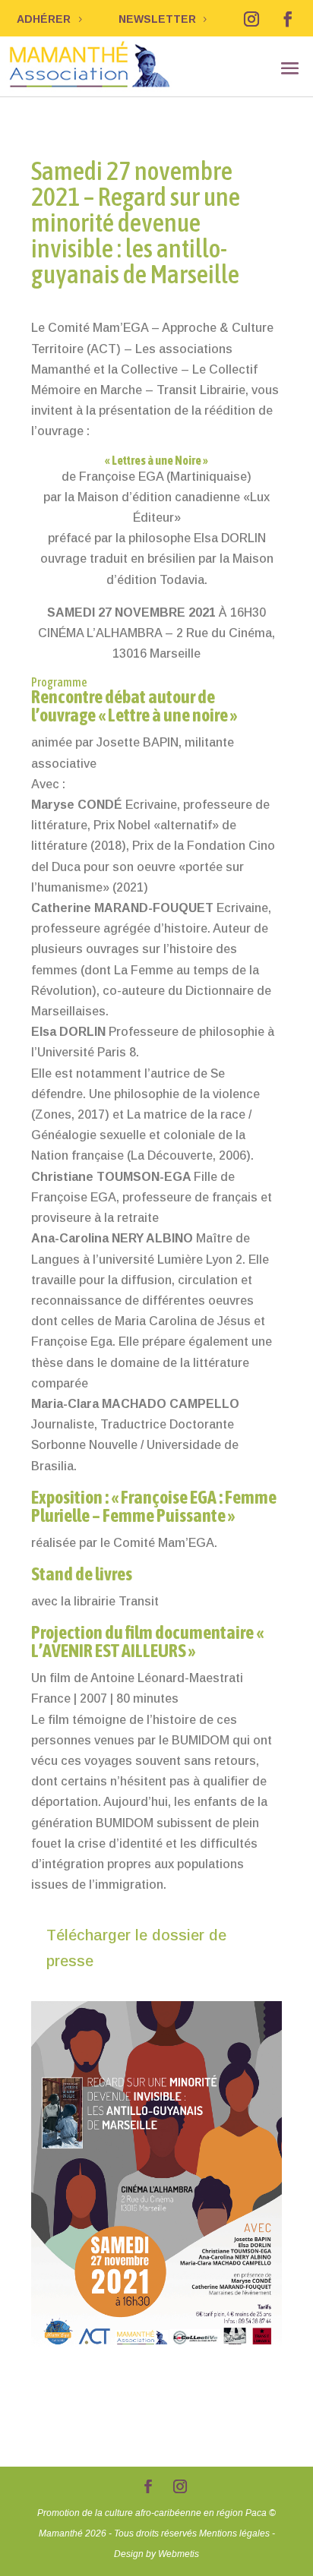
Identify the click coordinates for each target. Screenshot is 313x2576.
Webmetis (179, 2554)
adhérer (44, 19)
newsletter (157, 19)
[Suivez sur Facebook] (288, 19)
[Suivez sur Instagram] (251, 19)
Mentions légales (234, 2533)
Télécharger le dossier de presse (136, 1948)
